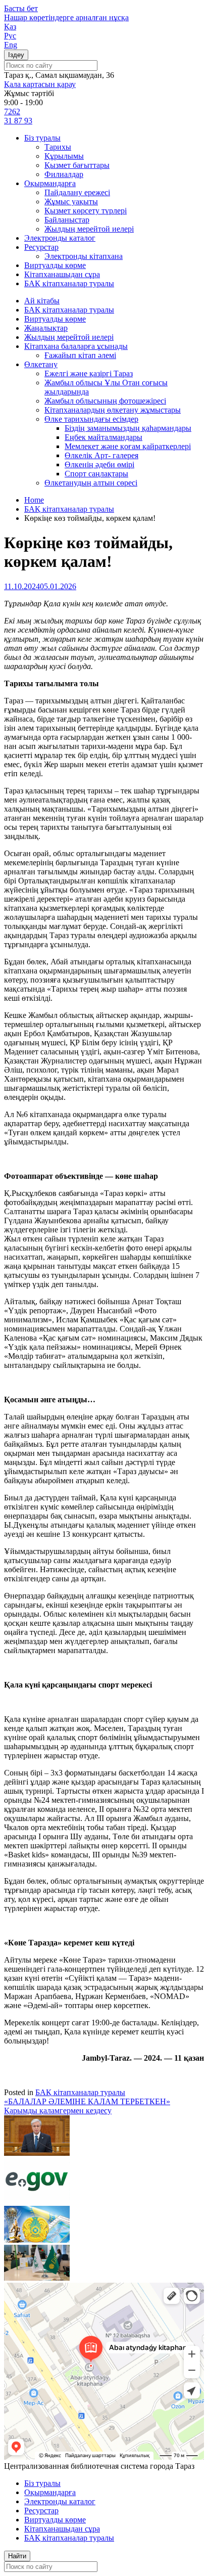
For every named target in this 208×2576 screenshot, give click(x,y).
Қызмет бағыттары (77, 165)
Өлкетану (41, 364)
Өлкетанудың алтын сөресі (91, 483)
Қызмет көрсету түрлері (86, 211)
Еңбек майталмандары (103, 437)
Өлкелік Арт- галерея (101, 455)
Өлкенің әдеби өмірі (99, 464)
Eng (11, 45)
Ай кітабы (42, 301)
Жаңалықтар (46, 328)
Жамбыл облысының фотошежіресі (105, 401)
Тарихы (58, 147)
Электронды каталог (60, 238)
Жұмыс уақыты (71, 202)
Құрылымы (64, 156)
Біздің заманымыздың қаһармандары (128, 428)
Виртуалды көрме (55, 265)
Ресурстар (41, 247)
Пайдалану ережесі (77, 192)
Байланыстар (67, 220)
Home (34, 500)
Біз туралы (42, 138)
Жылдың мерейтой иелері (89, 229)
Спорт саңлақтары (96, 474)
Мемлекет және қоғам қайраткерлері (128, 446)
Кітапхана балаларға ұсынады (76, 346)
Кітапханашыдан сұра (62, 274)
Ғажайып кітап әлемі (80, 355)
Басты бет (21, 8)
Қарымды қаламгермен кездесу (58, 2111)
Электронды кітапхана (84, 256)
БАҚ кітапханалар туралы (69, 283)
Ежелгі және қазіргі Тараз (89, 373)
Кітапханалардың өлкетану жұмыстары (113, 410)
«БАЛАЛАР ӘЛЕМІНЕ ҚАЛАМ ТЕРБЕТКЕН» (87, 2101)
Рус (10, 36)
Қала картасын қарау (40, 84)
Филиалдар (64, 174)
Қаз (10, 27)
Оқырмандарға (50, 183)
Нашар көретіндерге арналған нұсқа (66, 17)
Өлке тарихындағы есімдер (91, 419)
